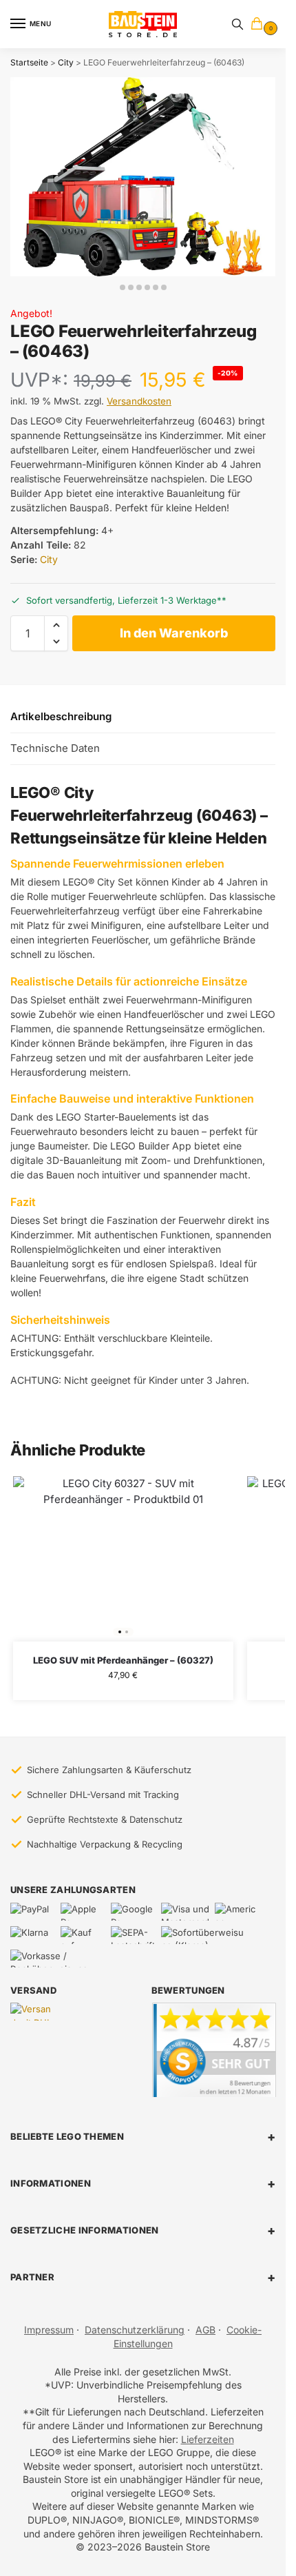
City (66, 62)
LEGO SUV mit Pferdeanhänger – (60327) (123, 1660)
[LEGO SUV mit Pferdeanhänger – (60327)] (123, 1559)
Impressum (49, 2330)
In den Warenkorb (174, 633)
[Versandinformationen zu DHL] (33, 2012)
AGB (205, 2330)
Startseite (29, 62)
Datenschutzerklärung (135, 2330)
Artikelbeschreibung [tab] (61, 716)
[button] (260, 24)
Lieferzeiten (208, 2439)
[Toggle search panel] (237, 24)
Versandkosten (139, 401)
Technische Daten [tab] (55, 748)
